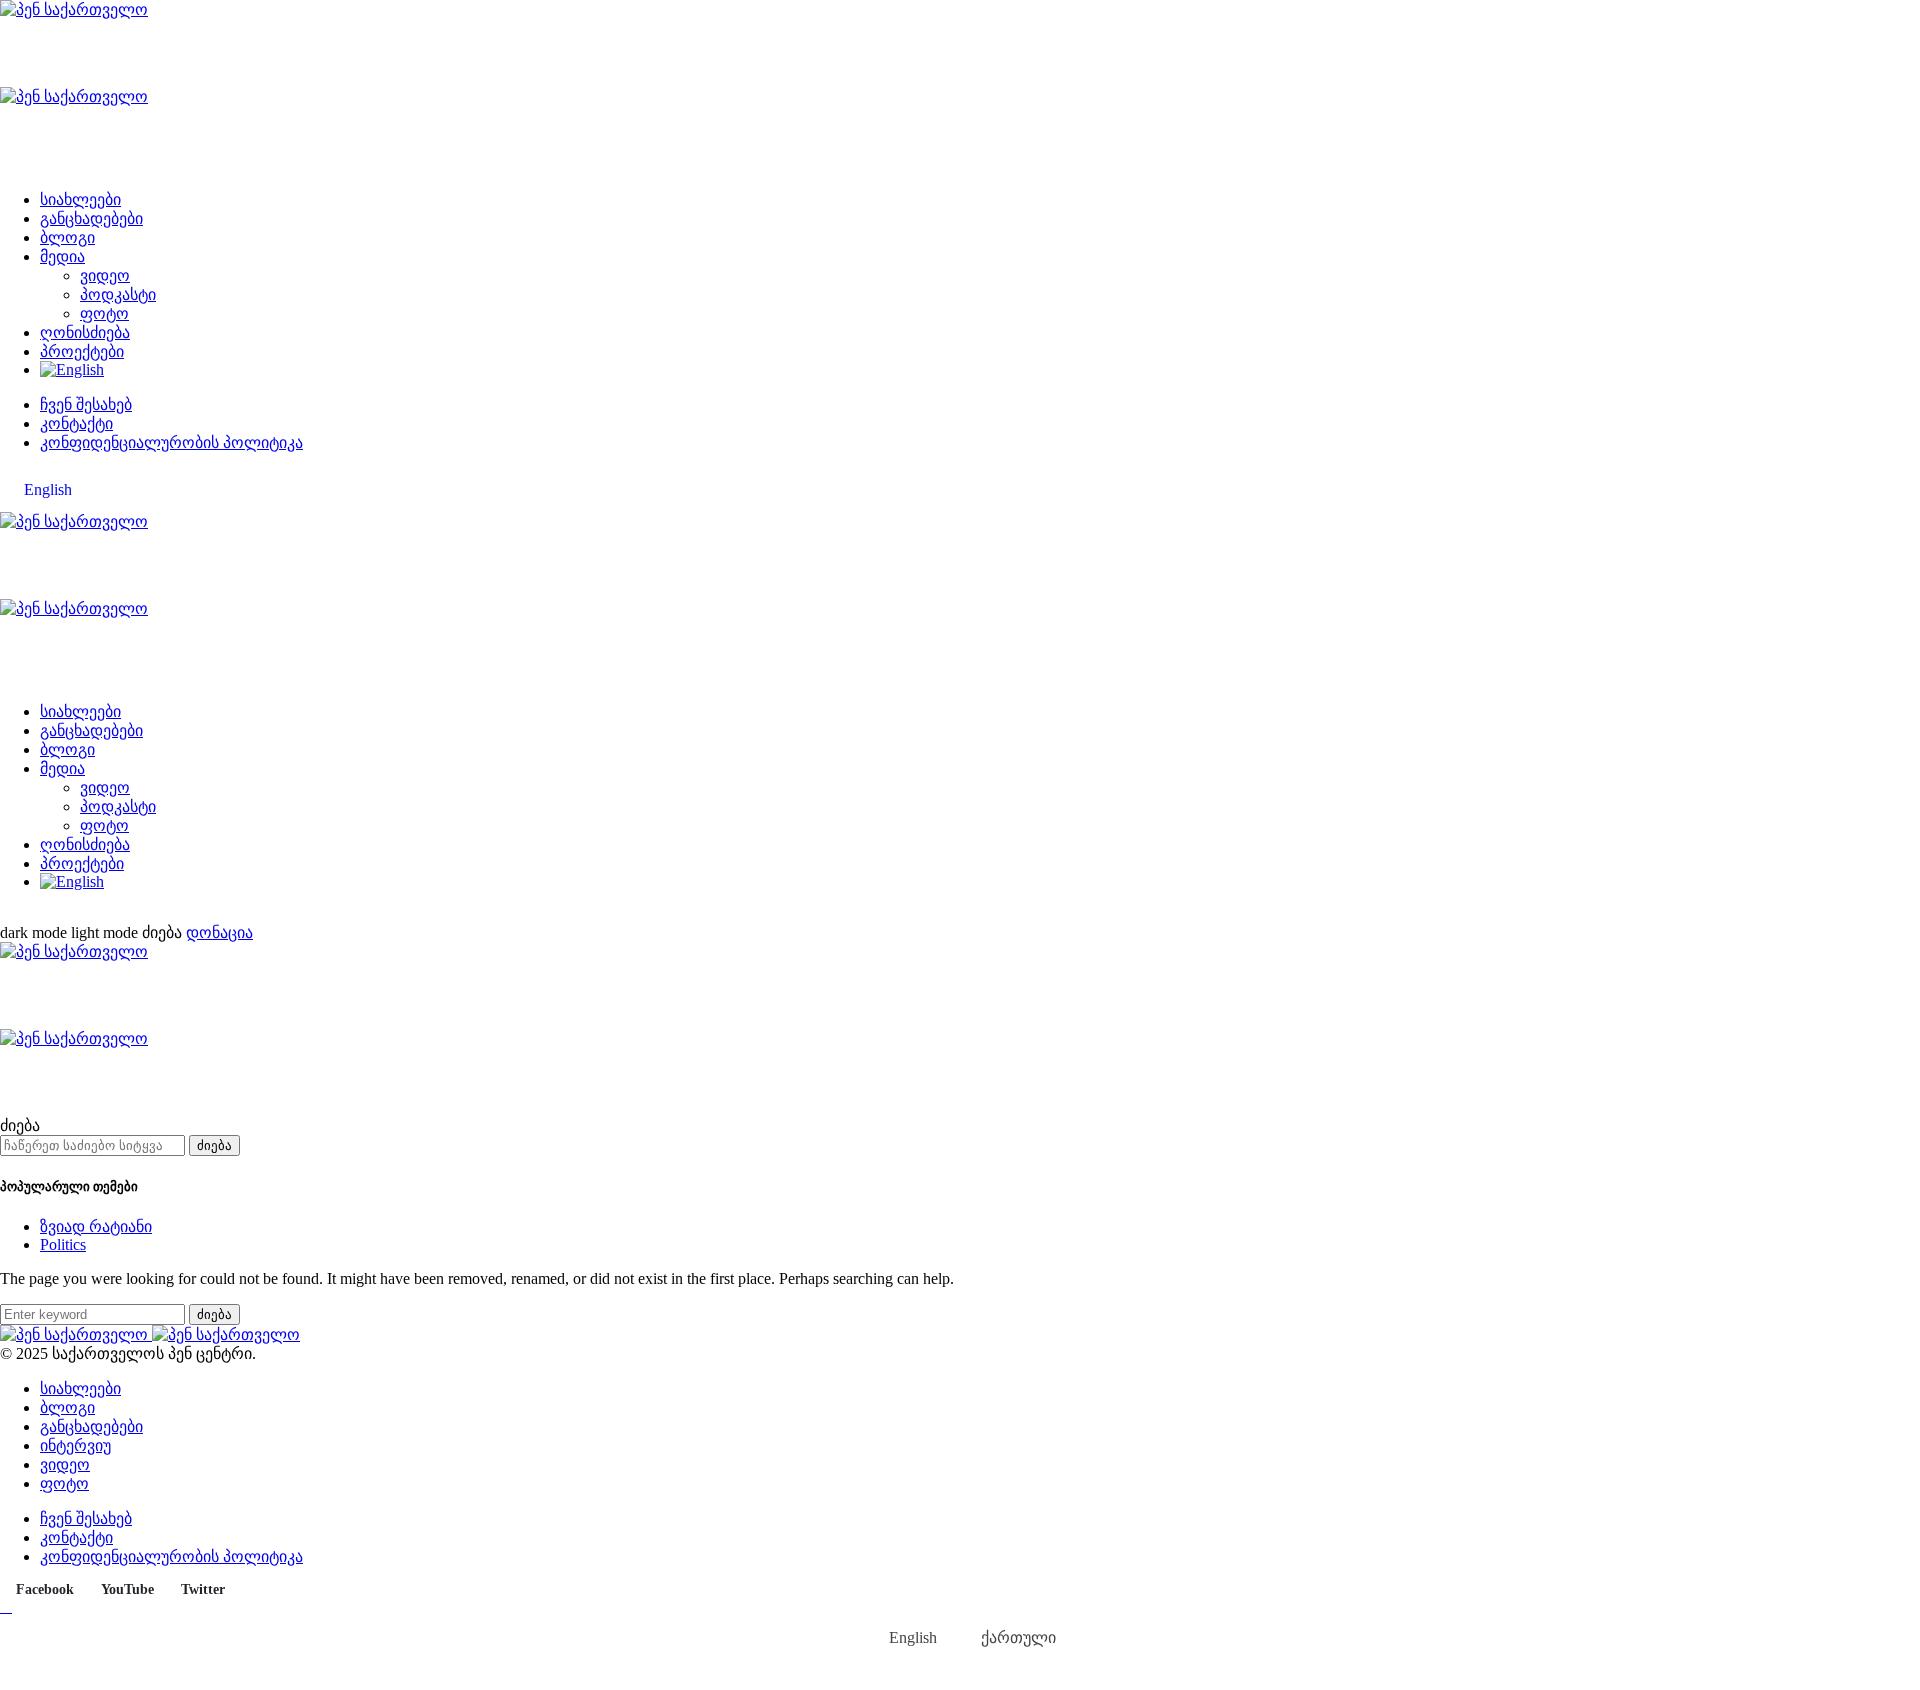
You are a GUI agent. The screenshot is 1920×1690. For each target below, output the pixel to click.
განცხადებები (91, 218)
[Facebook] (6, 915)
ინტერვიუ (75, 1445)
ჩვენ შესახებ (86, 404)
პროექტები (82, 351)
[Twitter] (52, 915)
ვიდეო (105, 275)
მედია (62, 256)
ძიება (214, 1145)
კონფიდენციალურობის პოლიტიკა (171, 442)
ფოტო (104, 313)
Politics (63, 1244)
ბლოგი (67, 237)
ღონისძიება (85, 332)
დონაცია (219, 932)
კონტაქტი (76, 423)
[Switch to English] (72, 369)
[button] (71, 932)
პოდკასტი (118, 294)
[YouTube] (29, 915)
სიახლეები (80, 199)
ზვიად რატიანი (96, 1226)
